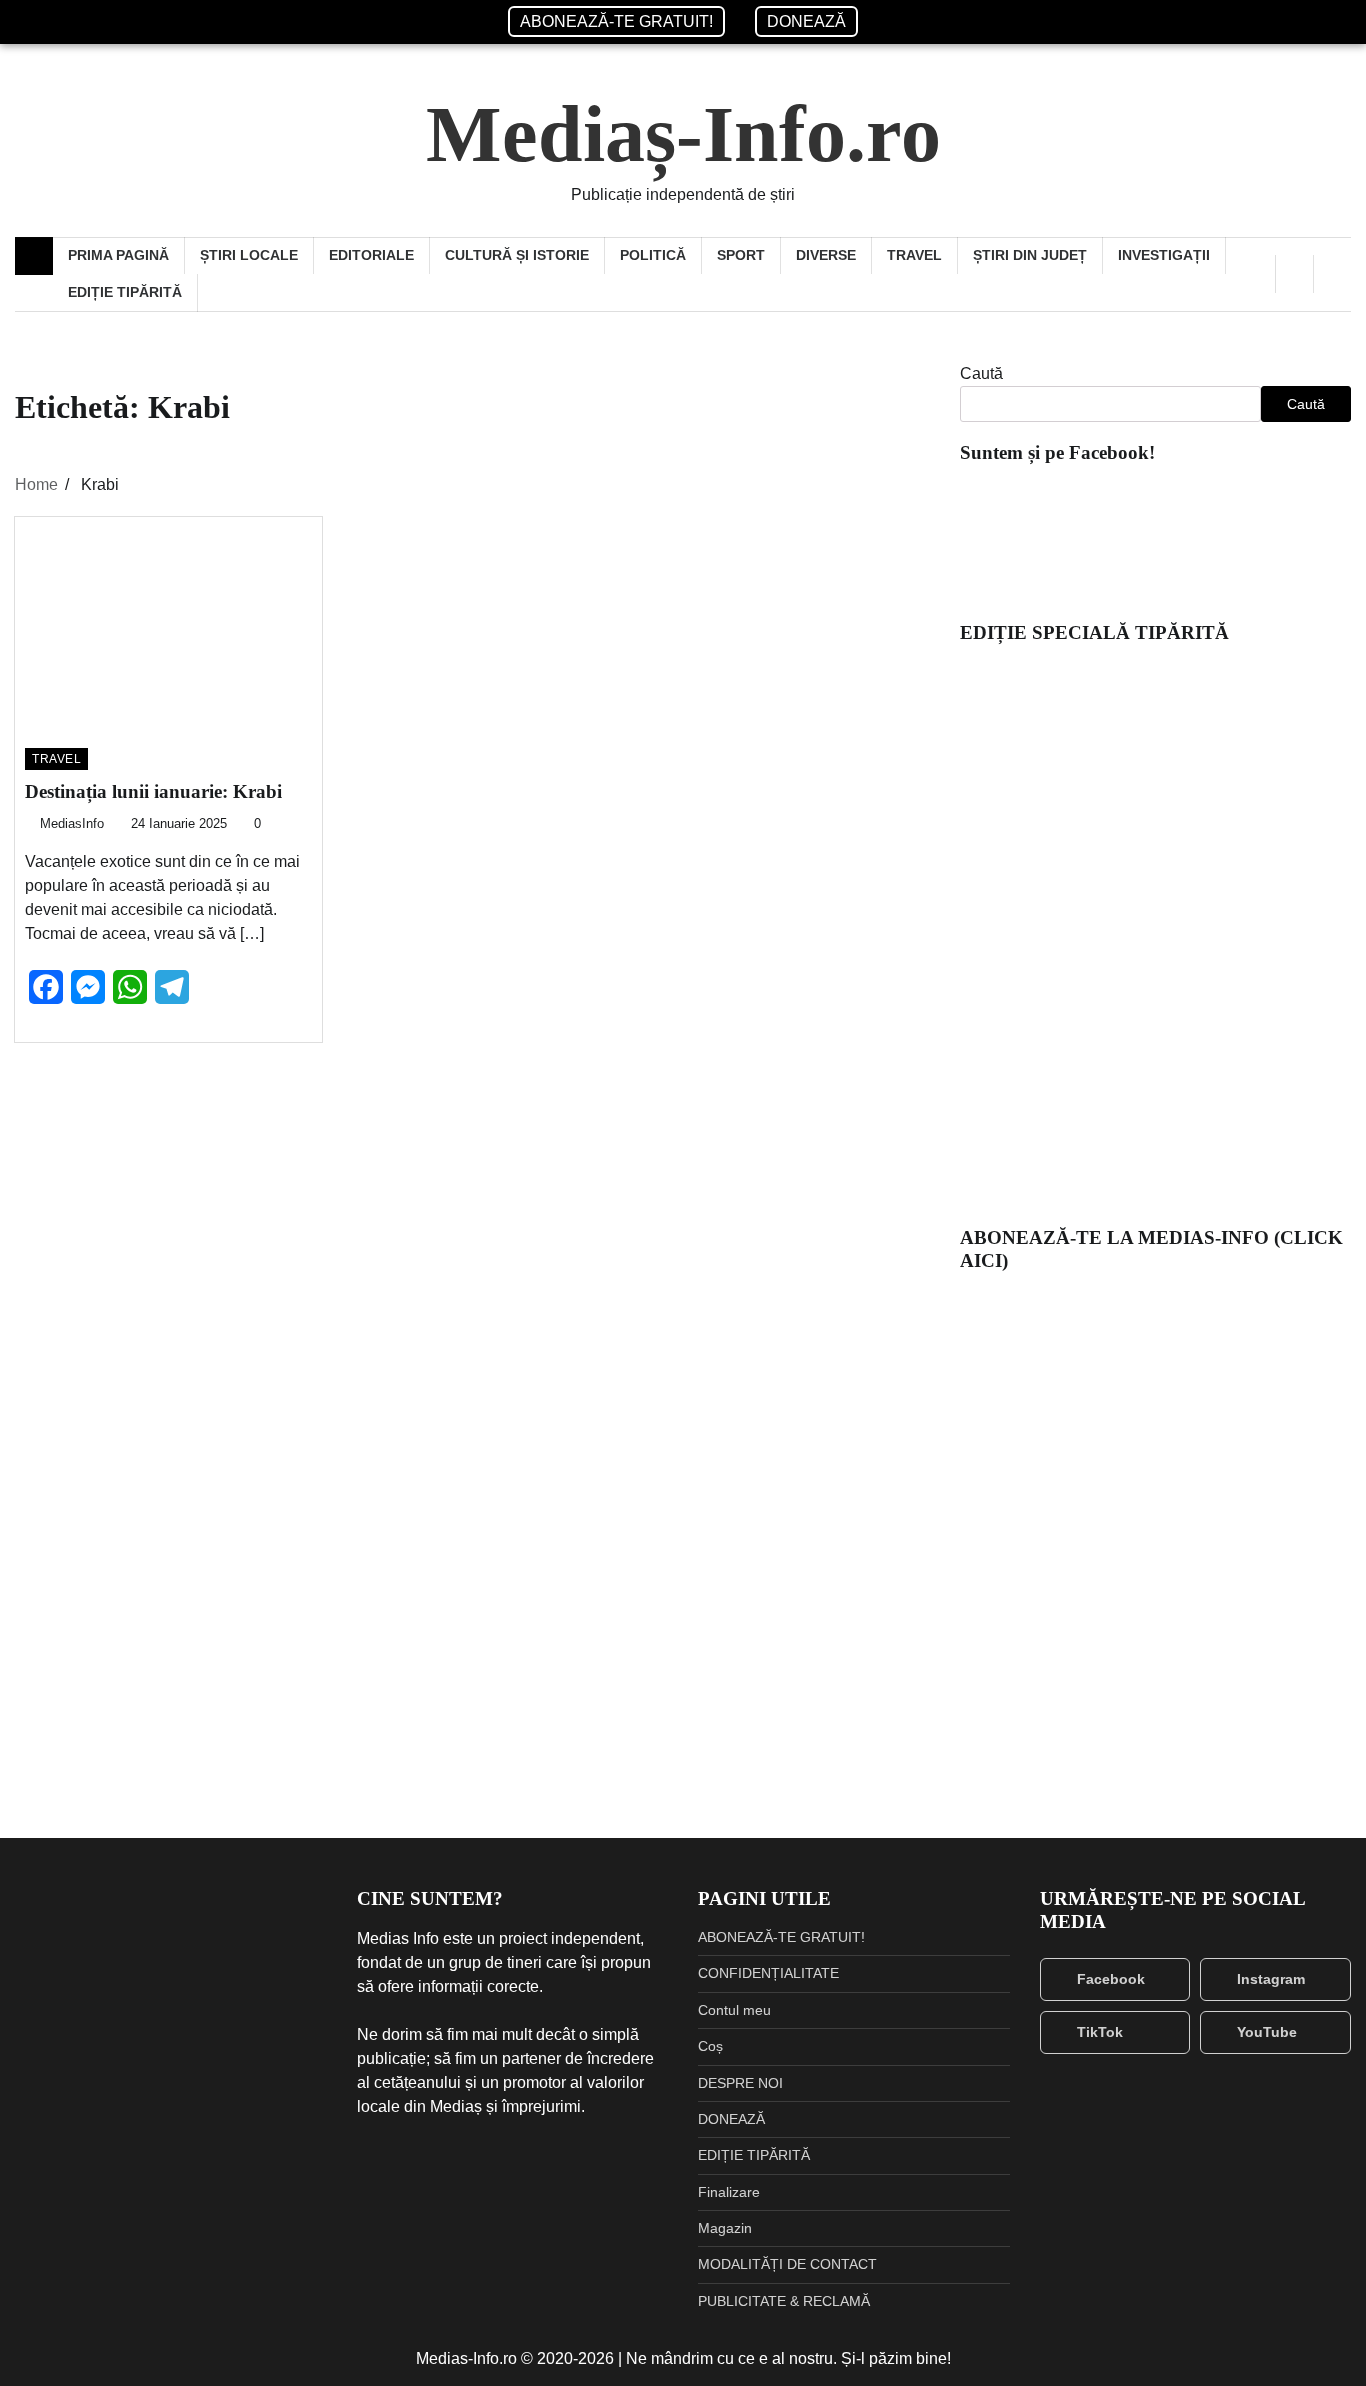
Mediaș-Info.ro (683, 134)
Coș (710, 2046)
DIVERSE (826, 255)
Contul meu (734, 2010)
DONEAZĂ (806, 21)
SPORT (741, 255)
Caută (981, 373)
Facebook (1111, 1979)
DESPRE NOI (740, 2083)
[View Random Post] (1294, 274)
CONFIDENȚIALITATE (768, 1973)
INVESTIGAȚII (1164, 255)
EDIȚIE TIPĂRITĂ (125, 292)
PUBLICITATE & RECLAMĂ (784, 2301)
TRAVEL (914, 255)
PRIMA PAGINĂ (118, 255)
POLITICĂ (653, 255)
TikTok (1100, 2032)
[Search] (1332, 274)
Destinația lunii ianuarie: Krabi (153, 791)
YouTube (1267, 2032)
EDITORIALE (371, 255)
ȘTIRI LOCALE (249, 255)
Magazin (725, 2228)
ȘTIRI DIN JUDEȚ (1030, 255)
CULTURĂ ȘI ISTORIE (517, 255)
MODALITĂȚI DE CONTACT (787, 2264)
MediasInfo (72, 824)
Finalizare (729, 2192)
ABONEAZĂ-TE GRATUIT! (616, 21)
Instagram (1271, 1979)
